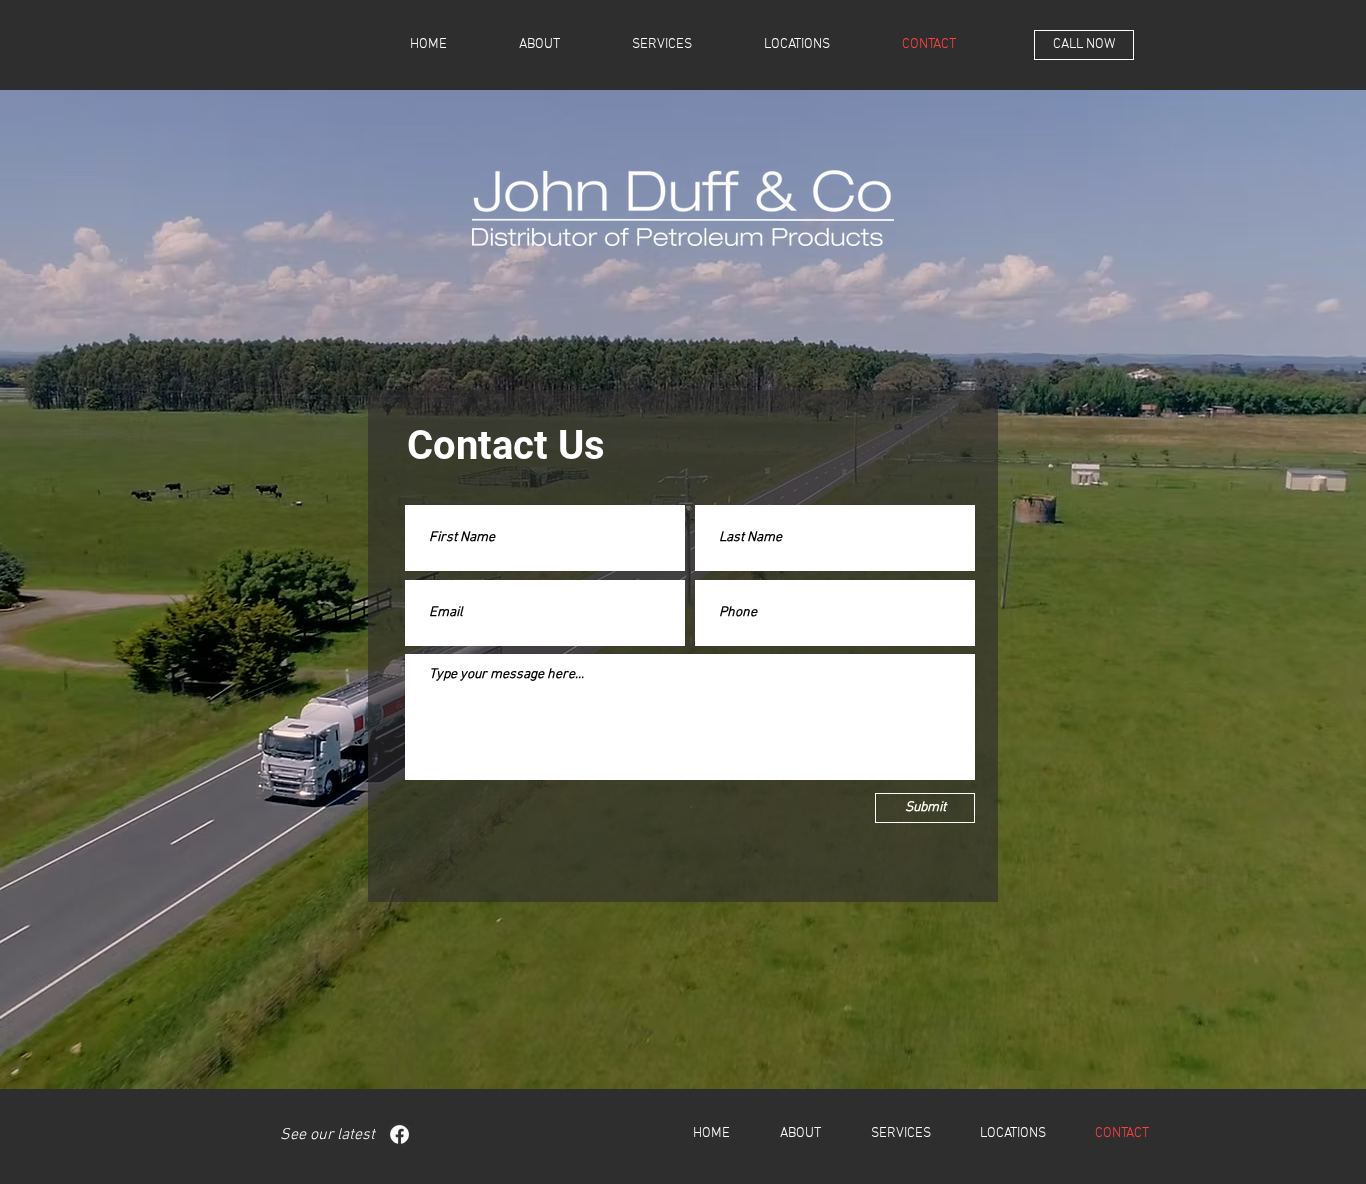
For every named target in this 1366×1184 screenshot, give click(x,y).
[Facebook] (399, 1134)
